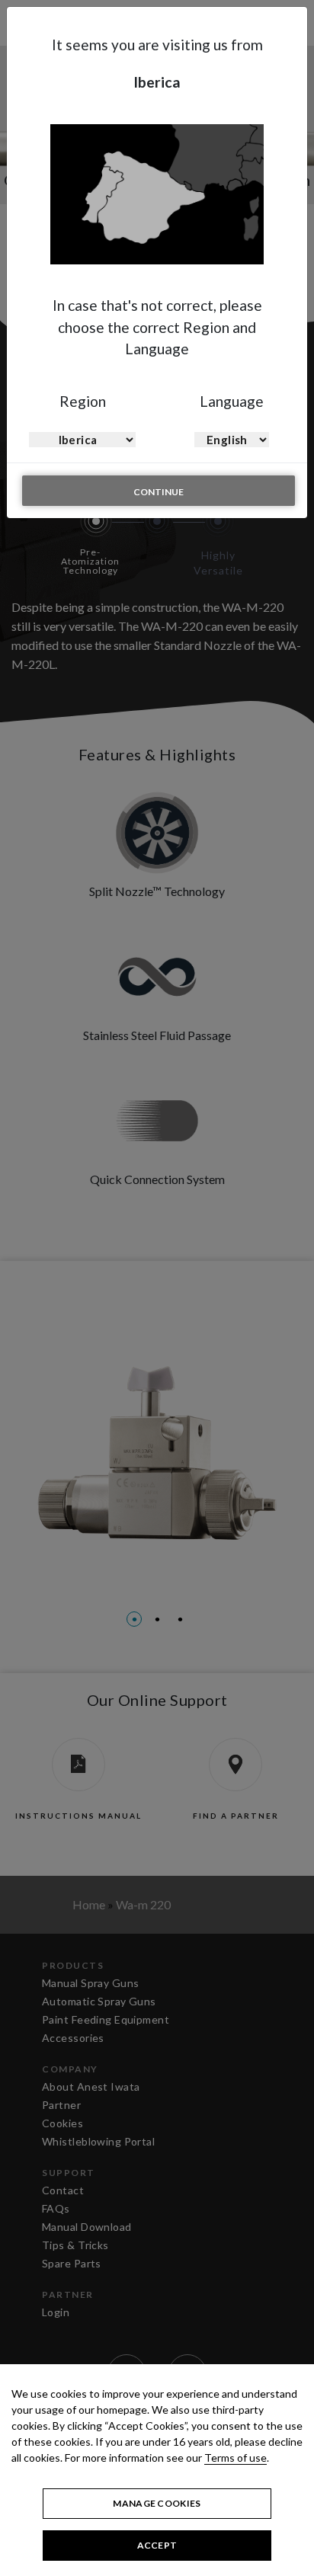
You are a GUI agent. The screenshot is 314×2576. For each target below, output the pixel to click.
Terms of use (235, 2458)
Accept (157, 2545)
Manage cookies (157, 2503)
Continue (159, 492)
